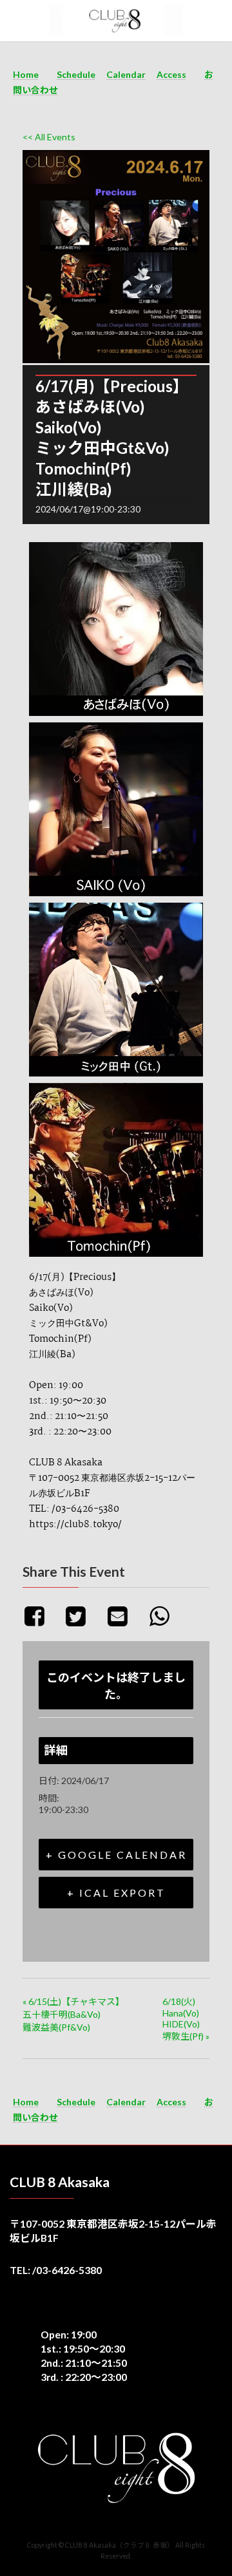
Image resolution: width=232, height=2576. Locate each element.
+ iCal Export (116, 1893)
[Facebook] (41, 1615)
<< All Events (49, 137)
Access (171, 74)
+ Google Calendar (116, 1855)
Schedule (76, 74)
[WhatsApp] (164, 1615)
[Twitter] (81, 1615)
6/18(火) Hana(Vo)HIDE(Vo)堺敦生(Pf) (186, 2019)
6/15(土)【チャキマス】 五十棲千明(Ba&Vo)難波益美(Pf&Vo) (73, 2014)
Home (26, 74)
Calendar (126, 74)
